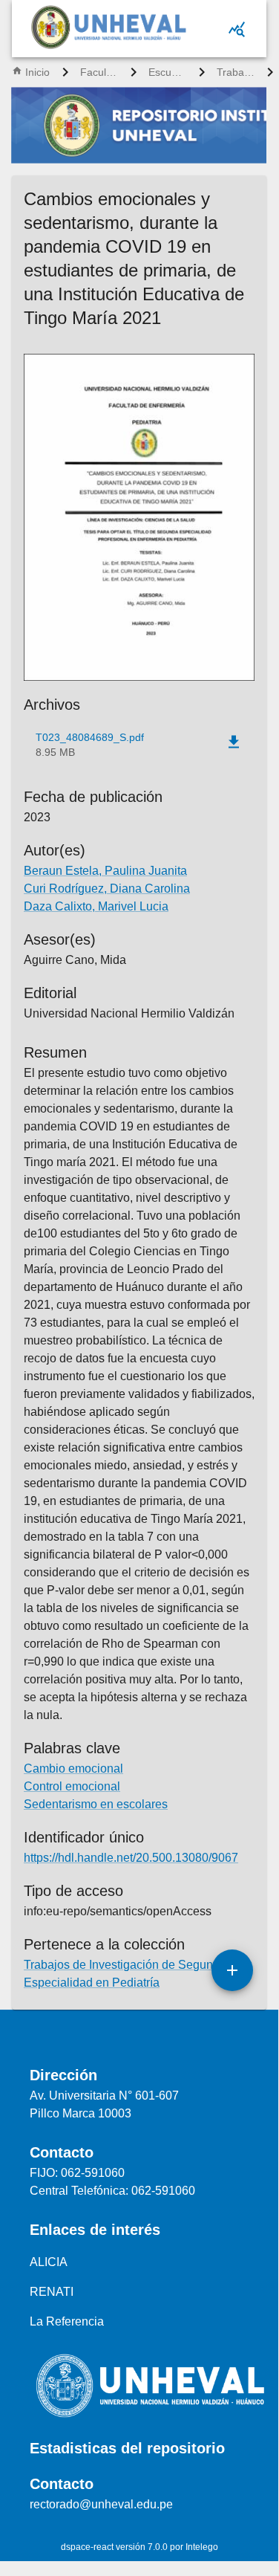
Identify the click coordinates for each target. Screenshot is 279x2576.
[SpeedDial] (232, 1970)
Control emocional (72, 1786)
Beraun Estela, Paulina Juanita (105, 871)
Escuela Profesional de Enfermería (168, 72)
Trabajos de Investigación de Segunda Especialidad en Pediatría (236, 72)
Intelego (202, 2547)
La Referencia (67, 2321)
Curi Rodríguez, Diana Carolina (107, 889)
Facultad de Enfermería (99, 72)
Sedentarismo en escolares (96, 1804)
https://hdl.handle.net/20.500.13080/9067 (131, 1858)
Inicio (37, 72)
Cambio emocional (73, 1768)
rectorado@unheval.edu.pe (101, 2504)
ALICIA (49, 2262)
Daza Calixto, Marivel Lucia (96, 906)
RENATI (52, 2292)
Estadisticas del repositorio (127, 2448)
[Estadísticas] (237, 29)
